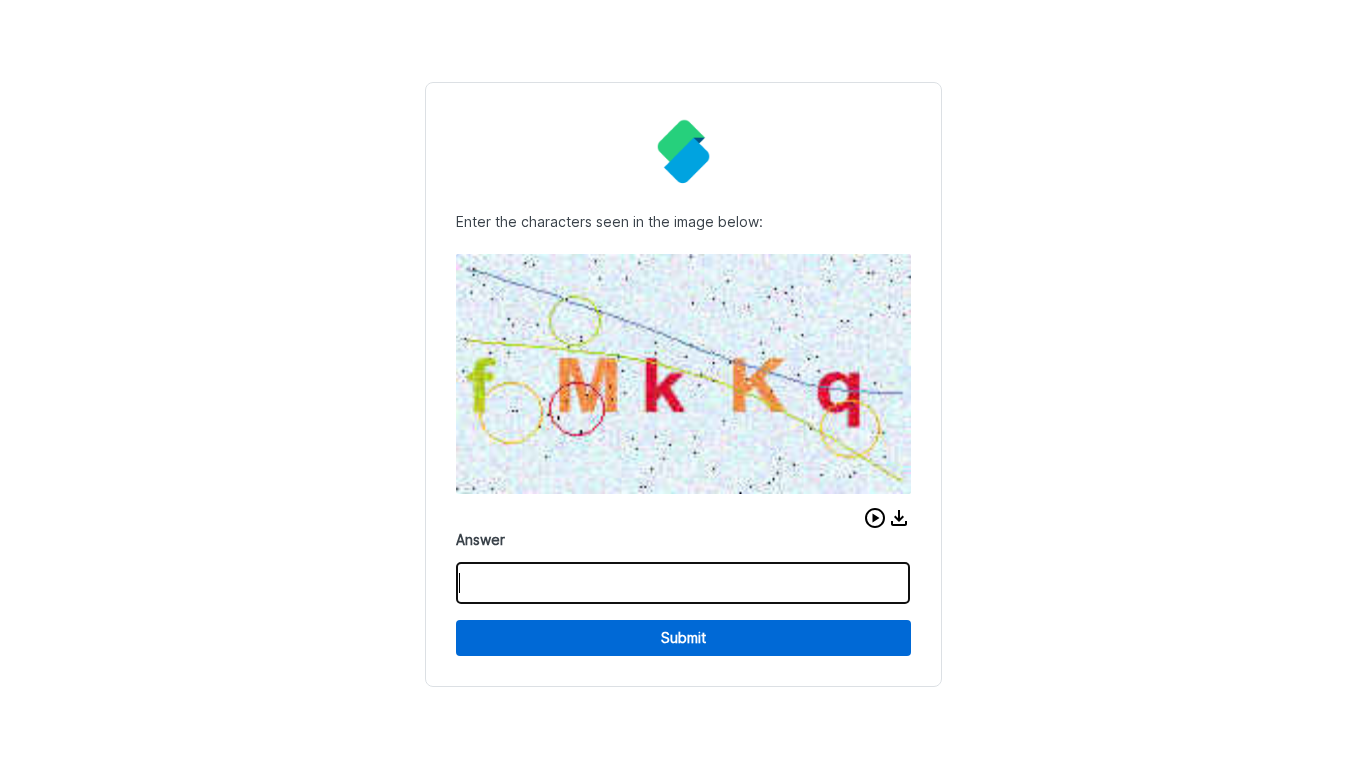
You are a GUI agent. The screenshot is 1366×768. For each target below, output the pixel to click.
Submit (683, 637)
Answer (480, 539)
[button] (875, 518)
